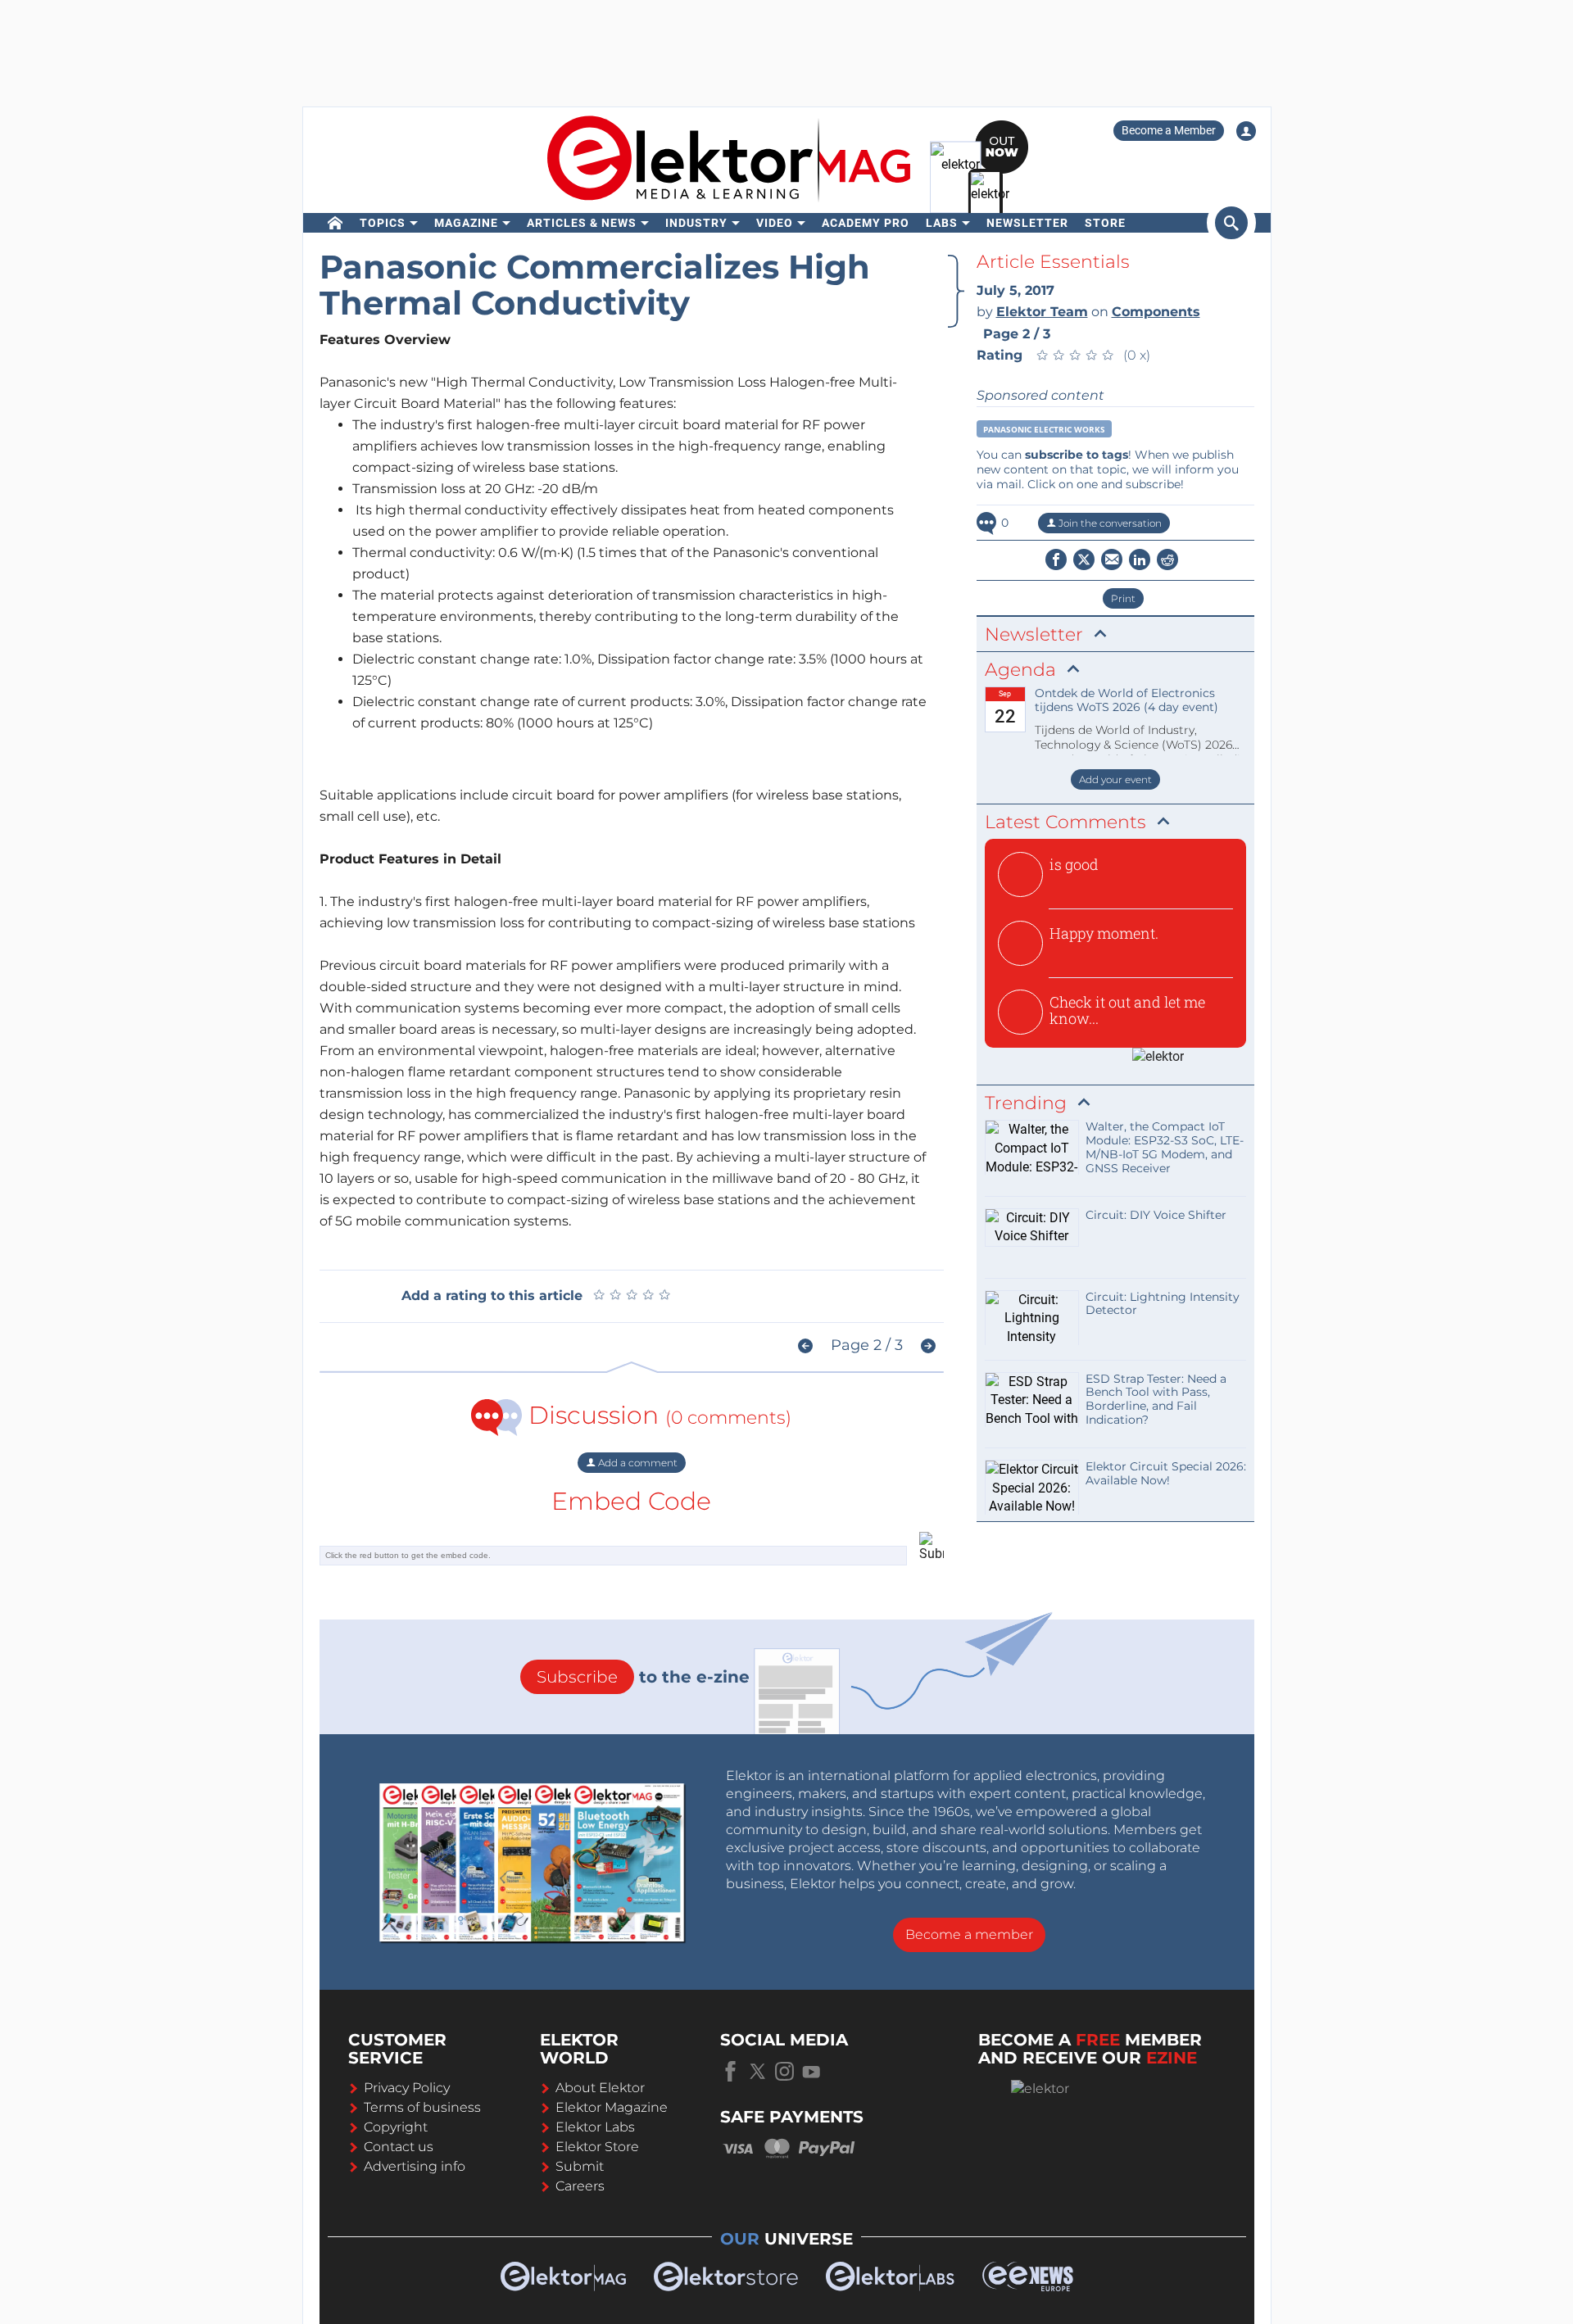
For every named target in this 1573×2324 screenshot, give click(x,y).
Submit (580, 2166)
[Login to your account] (1246, 131)
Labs (942, 223)
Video (775, 223)
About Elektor (600, 2088)
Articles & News (582, 223)
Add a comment (637, 1463)
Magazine (466, 223)
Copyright (396, 2127)
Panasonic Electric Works (1044, 429)
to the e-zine (643, 1677)
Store (1105, 223)
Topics (383, 223)
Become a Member (1169, 130)
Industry (696, 223)
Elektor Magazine (612, 2107)
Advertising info (415, 2166)
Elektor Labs (595, 2127)
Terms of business (422, 2107)
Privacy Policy (407, 2088)
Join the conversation (1109, 523)
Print (1123, 598)
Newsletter (1027, 223)
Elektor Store (597, 2147)
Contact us (399, 2147)
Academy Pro (866, 223)
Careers (580, 2186)
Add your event (1115, 779)
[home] (335, 223)
